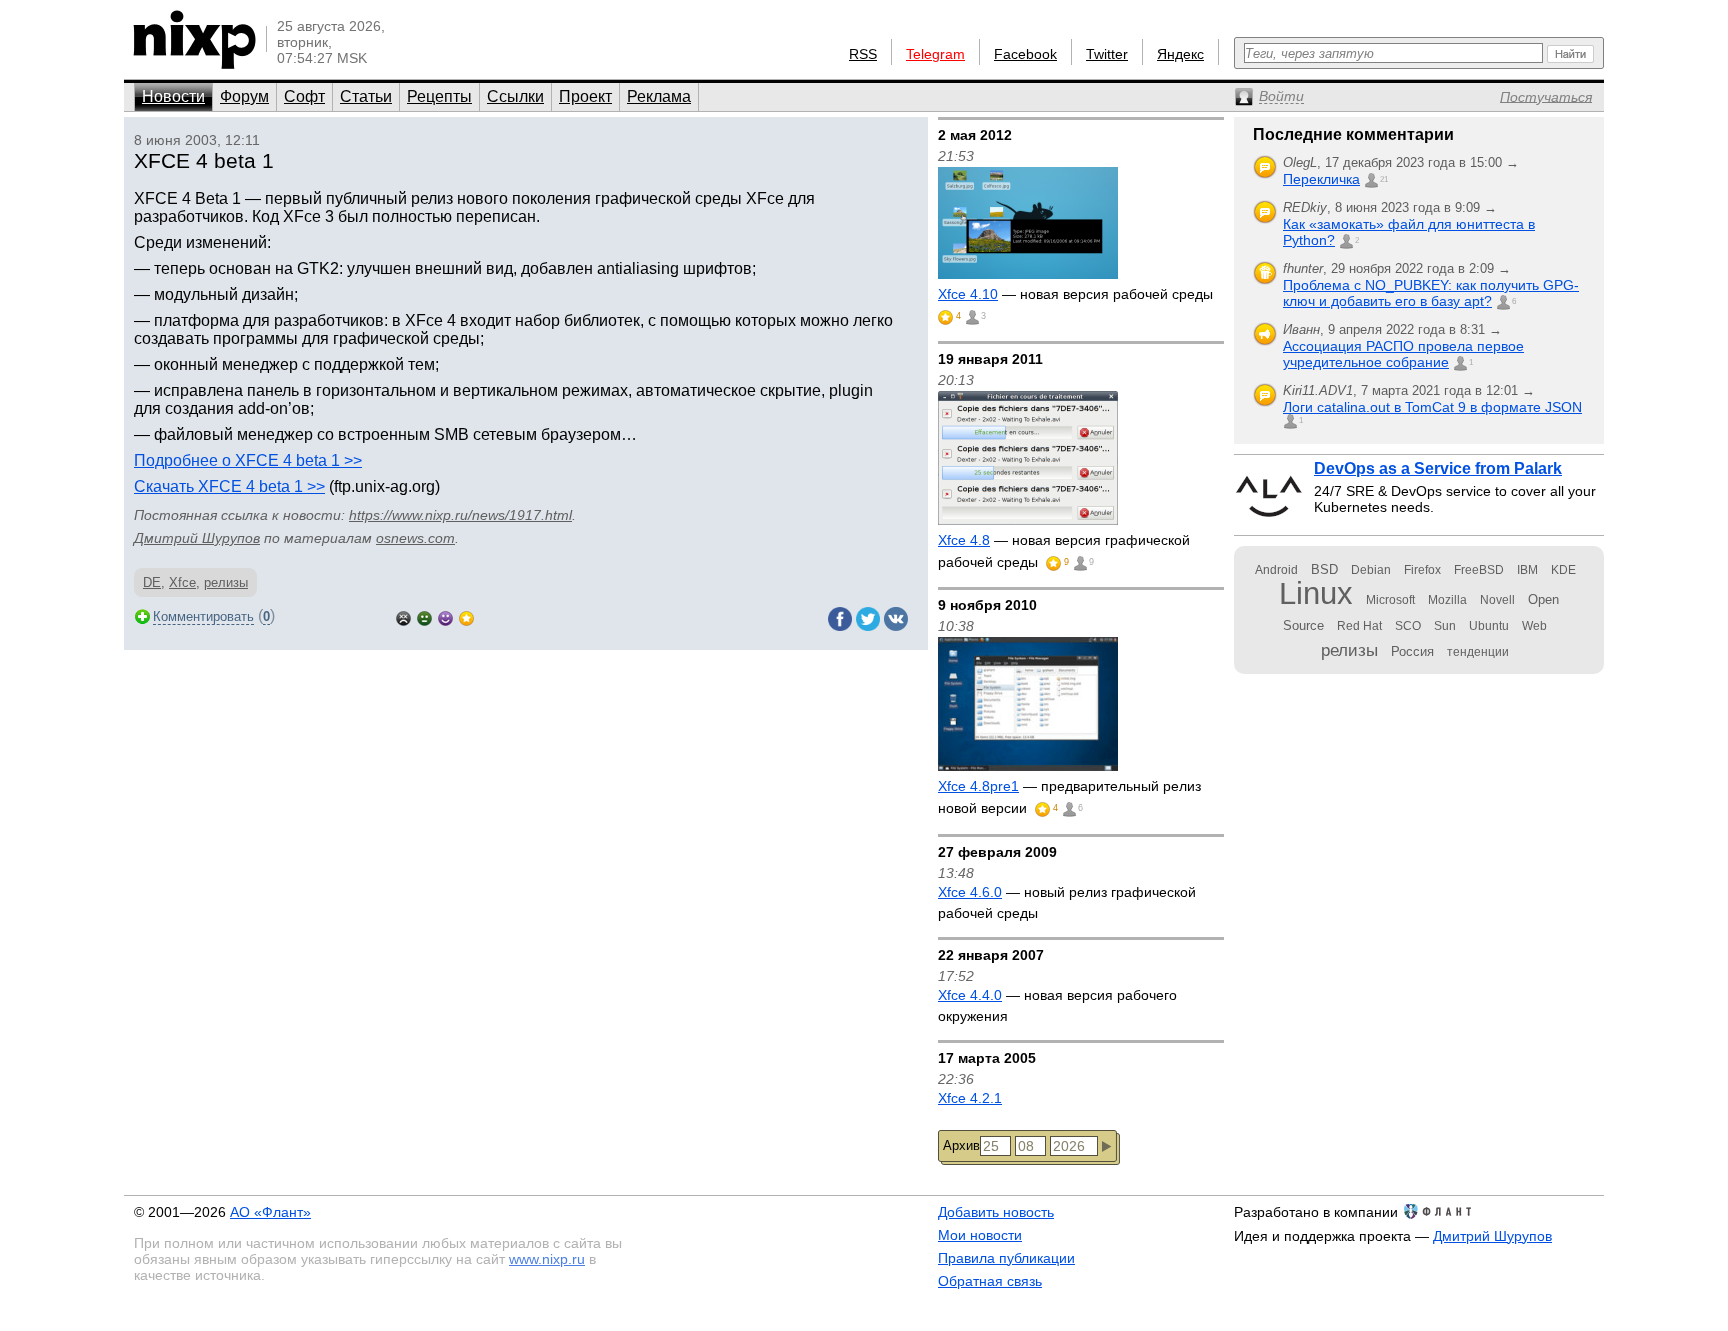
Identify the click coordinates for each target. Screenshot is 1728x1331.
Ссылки (515, 96)
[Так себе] (424, 616)
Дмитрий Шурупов (197, 538)
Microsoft (1390, 600)
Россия (1412, 651)
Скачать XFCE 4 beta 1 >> (229, 486)
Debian (1371, 570)
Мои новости (980, 1235)
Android (1276, 570)
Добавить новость (996, 1212)
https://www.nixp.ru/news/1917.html (460, 515)
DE (152, 582)
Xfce (182, 582)
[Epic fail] (403, 616)
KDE (1563, 570)
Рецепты (439, 96)
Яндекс (1180, 54)
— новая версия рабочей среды (1075, 294)
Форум (244, 96)
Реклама (659, 96)
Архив (961, 1145)
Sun (1445, 626)
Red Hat (1359, 626)
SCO (1408, 626)
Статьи (366, 96)
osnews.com (415, 538)
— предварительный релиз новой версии (1069, 797)
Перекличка (1321, 179)
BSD (1324, 569)
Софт (304, 96)
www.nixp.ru (547, 1259)
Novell (1497, 600)
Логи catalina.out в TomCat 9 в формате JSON (1432, 407)
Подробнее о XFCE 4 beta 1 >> (248, 460)
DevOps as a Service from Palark (1438, 468)
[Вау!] (466, 616)
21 (1384, 179)
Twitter (1107, 54)
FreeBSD (1479, 570)
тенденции (1478, 652)
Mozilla (1447, 600)
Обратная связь (990, 1281)
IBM (1527, 570)
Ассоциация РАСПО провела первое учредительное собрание (1403, 354)
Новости (173, 96)
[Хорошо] (445, 616)
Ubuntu (1489, 626)
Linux (1316, 593)
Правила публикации (1006, 1258)
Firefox (1422, 570)
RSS (863, 54)
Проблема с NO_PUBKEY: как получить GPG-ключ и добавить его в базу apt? (1431, 293)
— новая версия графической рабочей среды (1064, 551)
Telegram (935, 54)
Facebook (1025, 54)
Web (1534, 626)
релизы (226, 582)
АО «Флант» (270, 1212)
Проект (585, 96)
